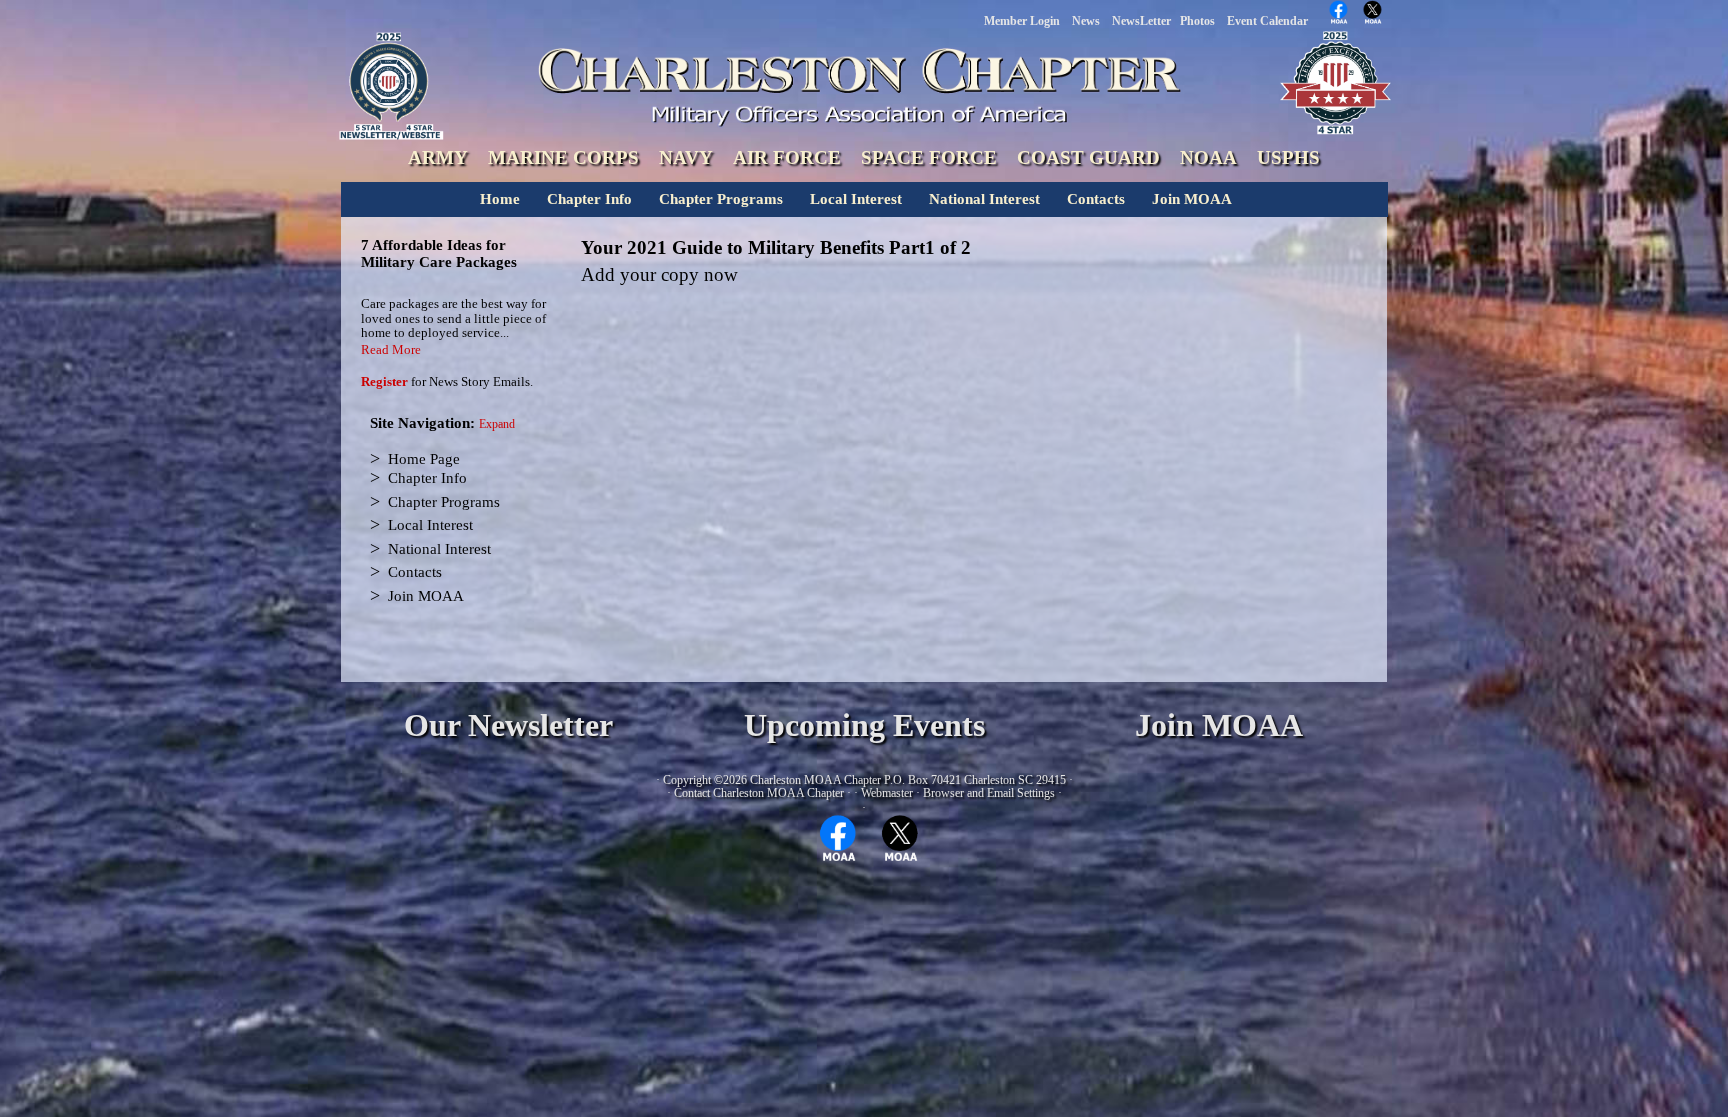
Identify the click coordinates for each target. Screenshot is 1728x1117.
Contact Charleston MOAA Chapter (759, 793)
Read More (391, 349)
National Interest (984, 199)
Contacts (1096, 199)
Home (500, 199)
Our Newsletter (508, 725)
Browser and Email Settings (989, 793)
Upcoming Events (864, 725)
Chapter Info (589, 199)
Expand (497, 424)
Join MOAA (1192, 199)
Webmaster (887, 793)
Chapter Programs (721, 199)
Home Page (424, 459)
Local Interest (856, 199)
